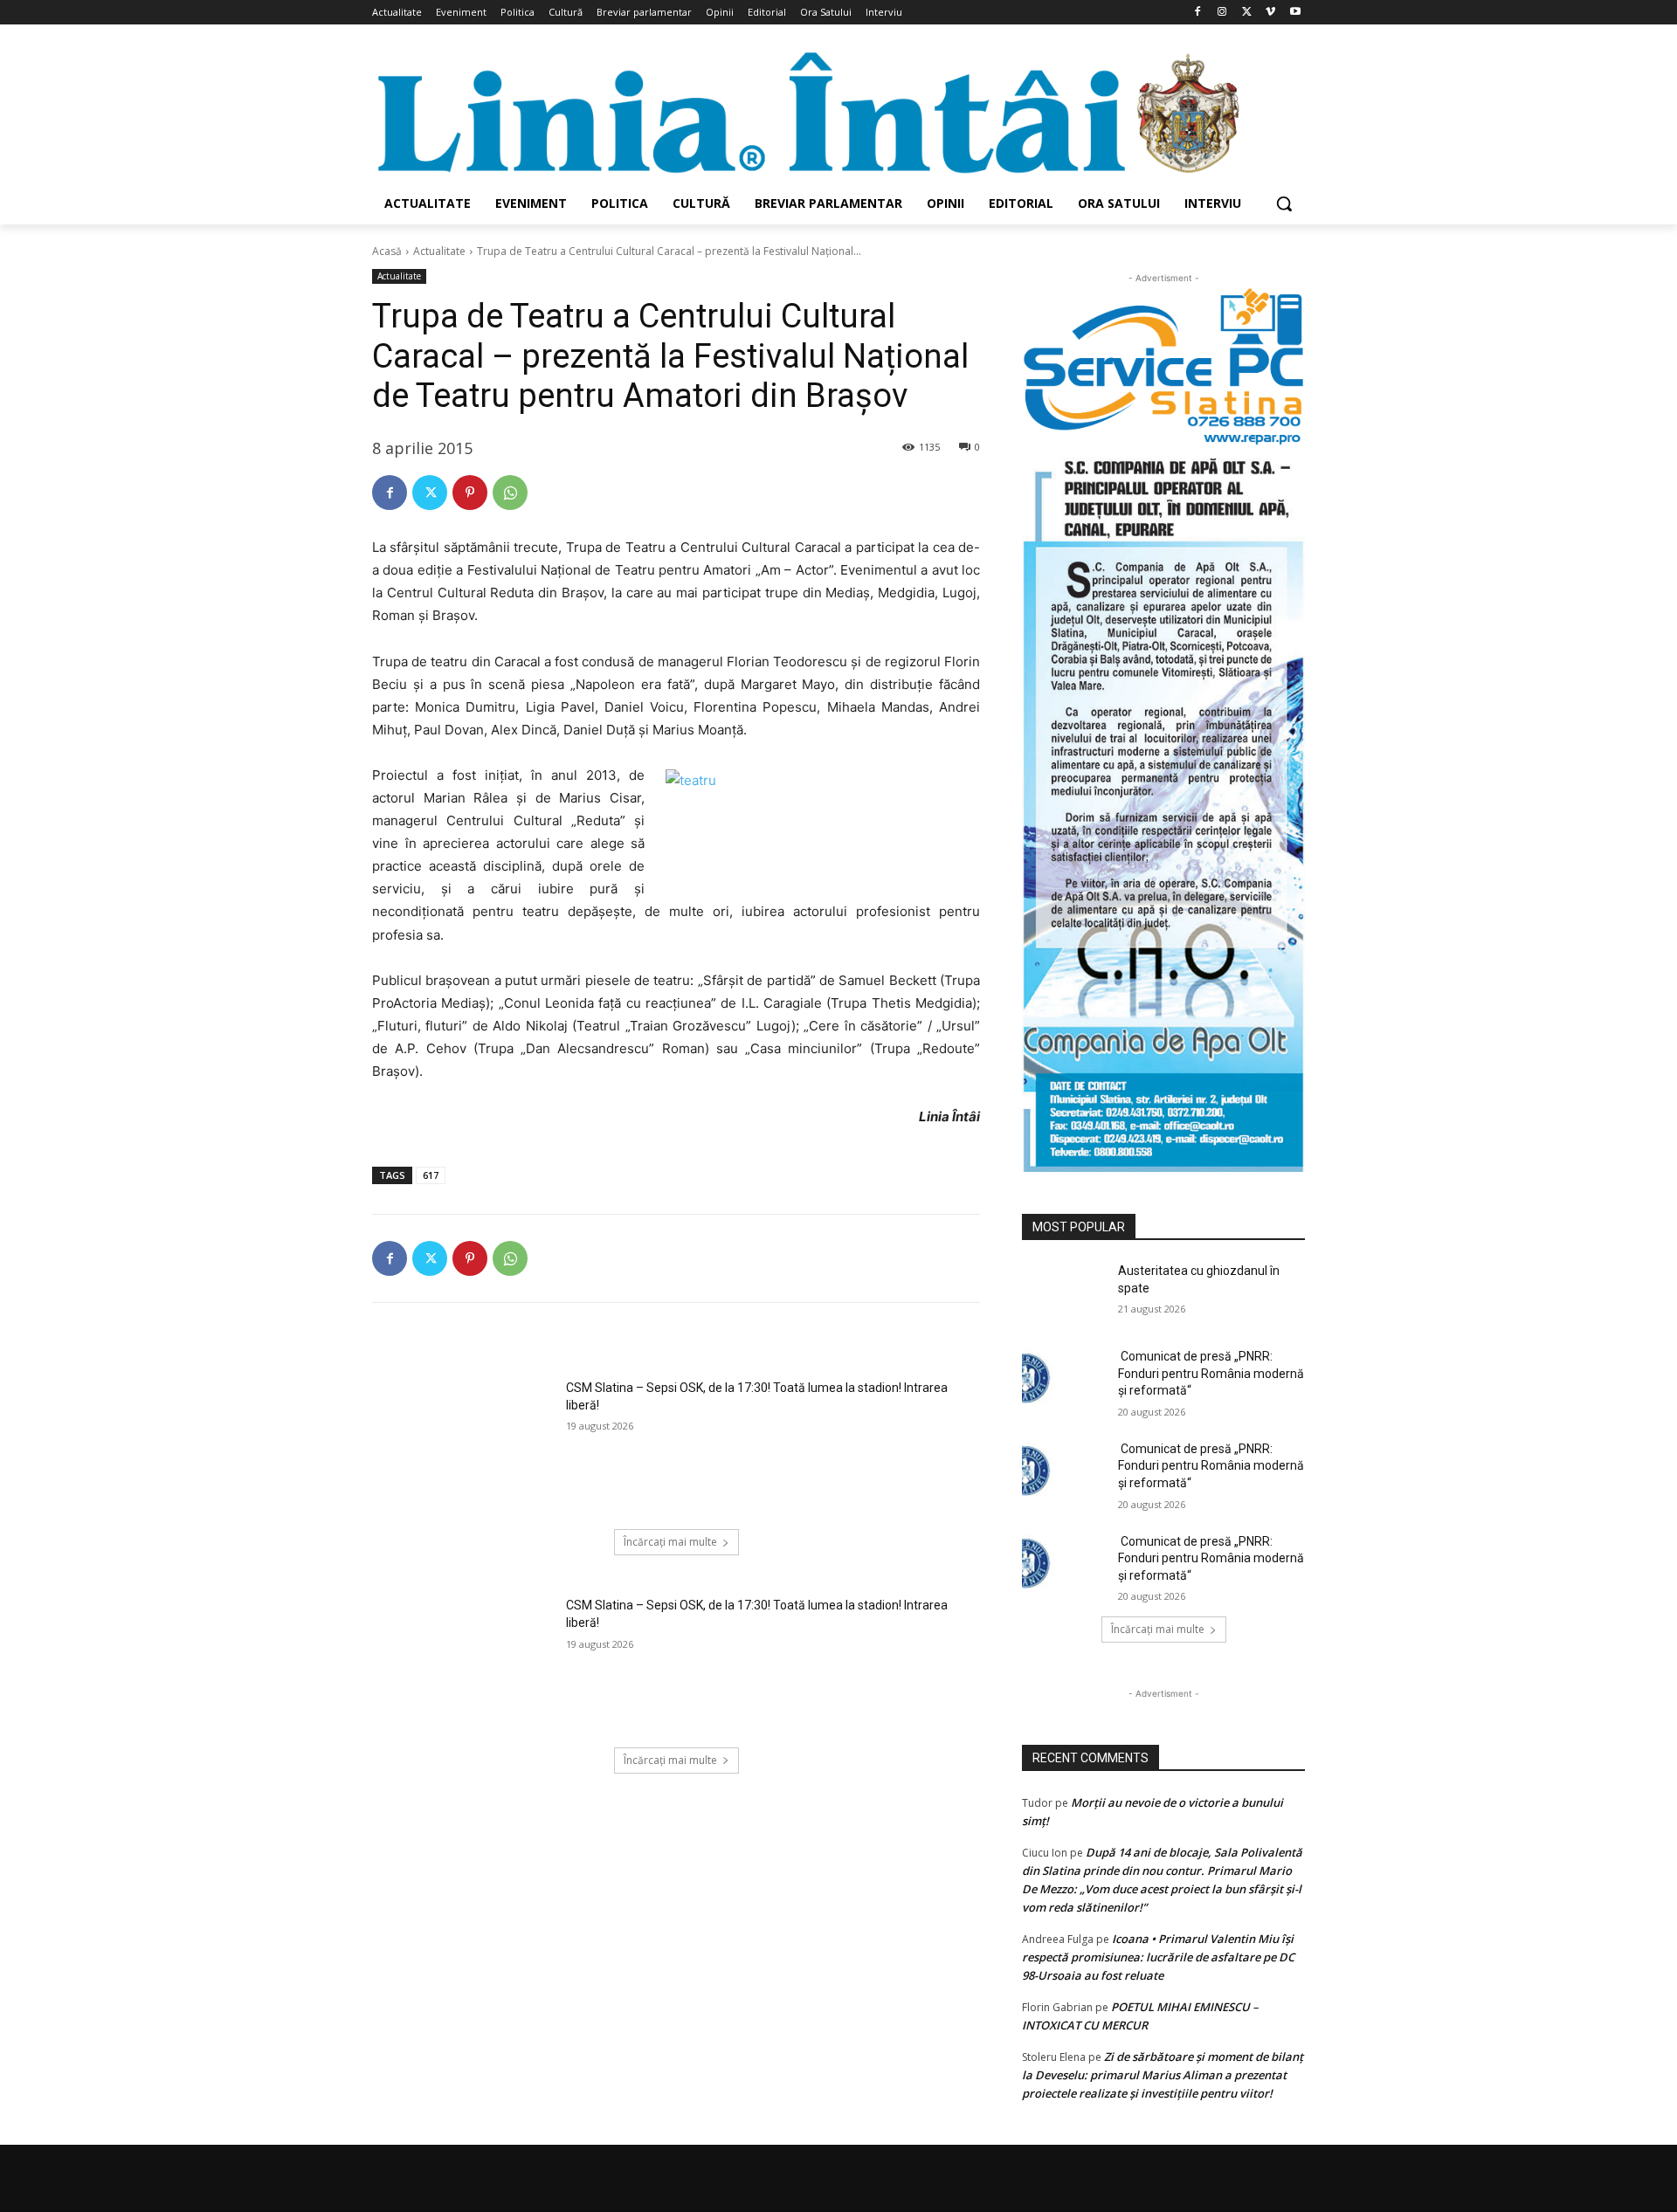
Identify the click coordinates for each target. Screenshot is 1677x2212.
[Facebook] (1198, 13)
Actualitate (439, 251)
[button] (1284, 203)
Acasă (387, 251)
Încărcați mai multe (670, 1542)
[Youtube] (1295, 13)
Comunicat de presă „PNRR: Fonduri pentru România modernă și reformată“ (1211, 1373)
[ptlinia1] (1163, 367)
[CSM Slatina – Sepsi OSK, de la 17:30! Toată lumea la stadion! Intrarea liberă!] (463, 1444)
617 (431, 1175)
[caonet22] (1163, 809)
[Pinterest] (470, 493)
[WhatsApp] (510, 493)
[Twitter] (1247, 13)
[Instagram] (1222, 13)
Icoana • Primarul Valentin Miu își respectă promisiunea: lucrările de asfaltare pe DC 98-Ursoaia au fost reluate (1158, 1957)
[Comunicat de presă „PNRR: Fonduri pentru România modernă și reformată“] (1064, 1378)
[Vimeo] (1270, 13)
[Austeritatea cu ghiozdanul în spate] (1064, 1292)
